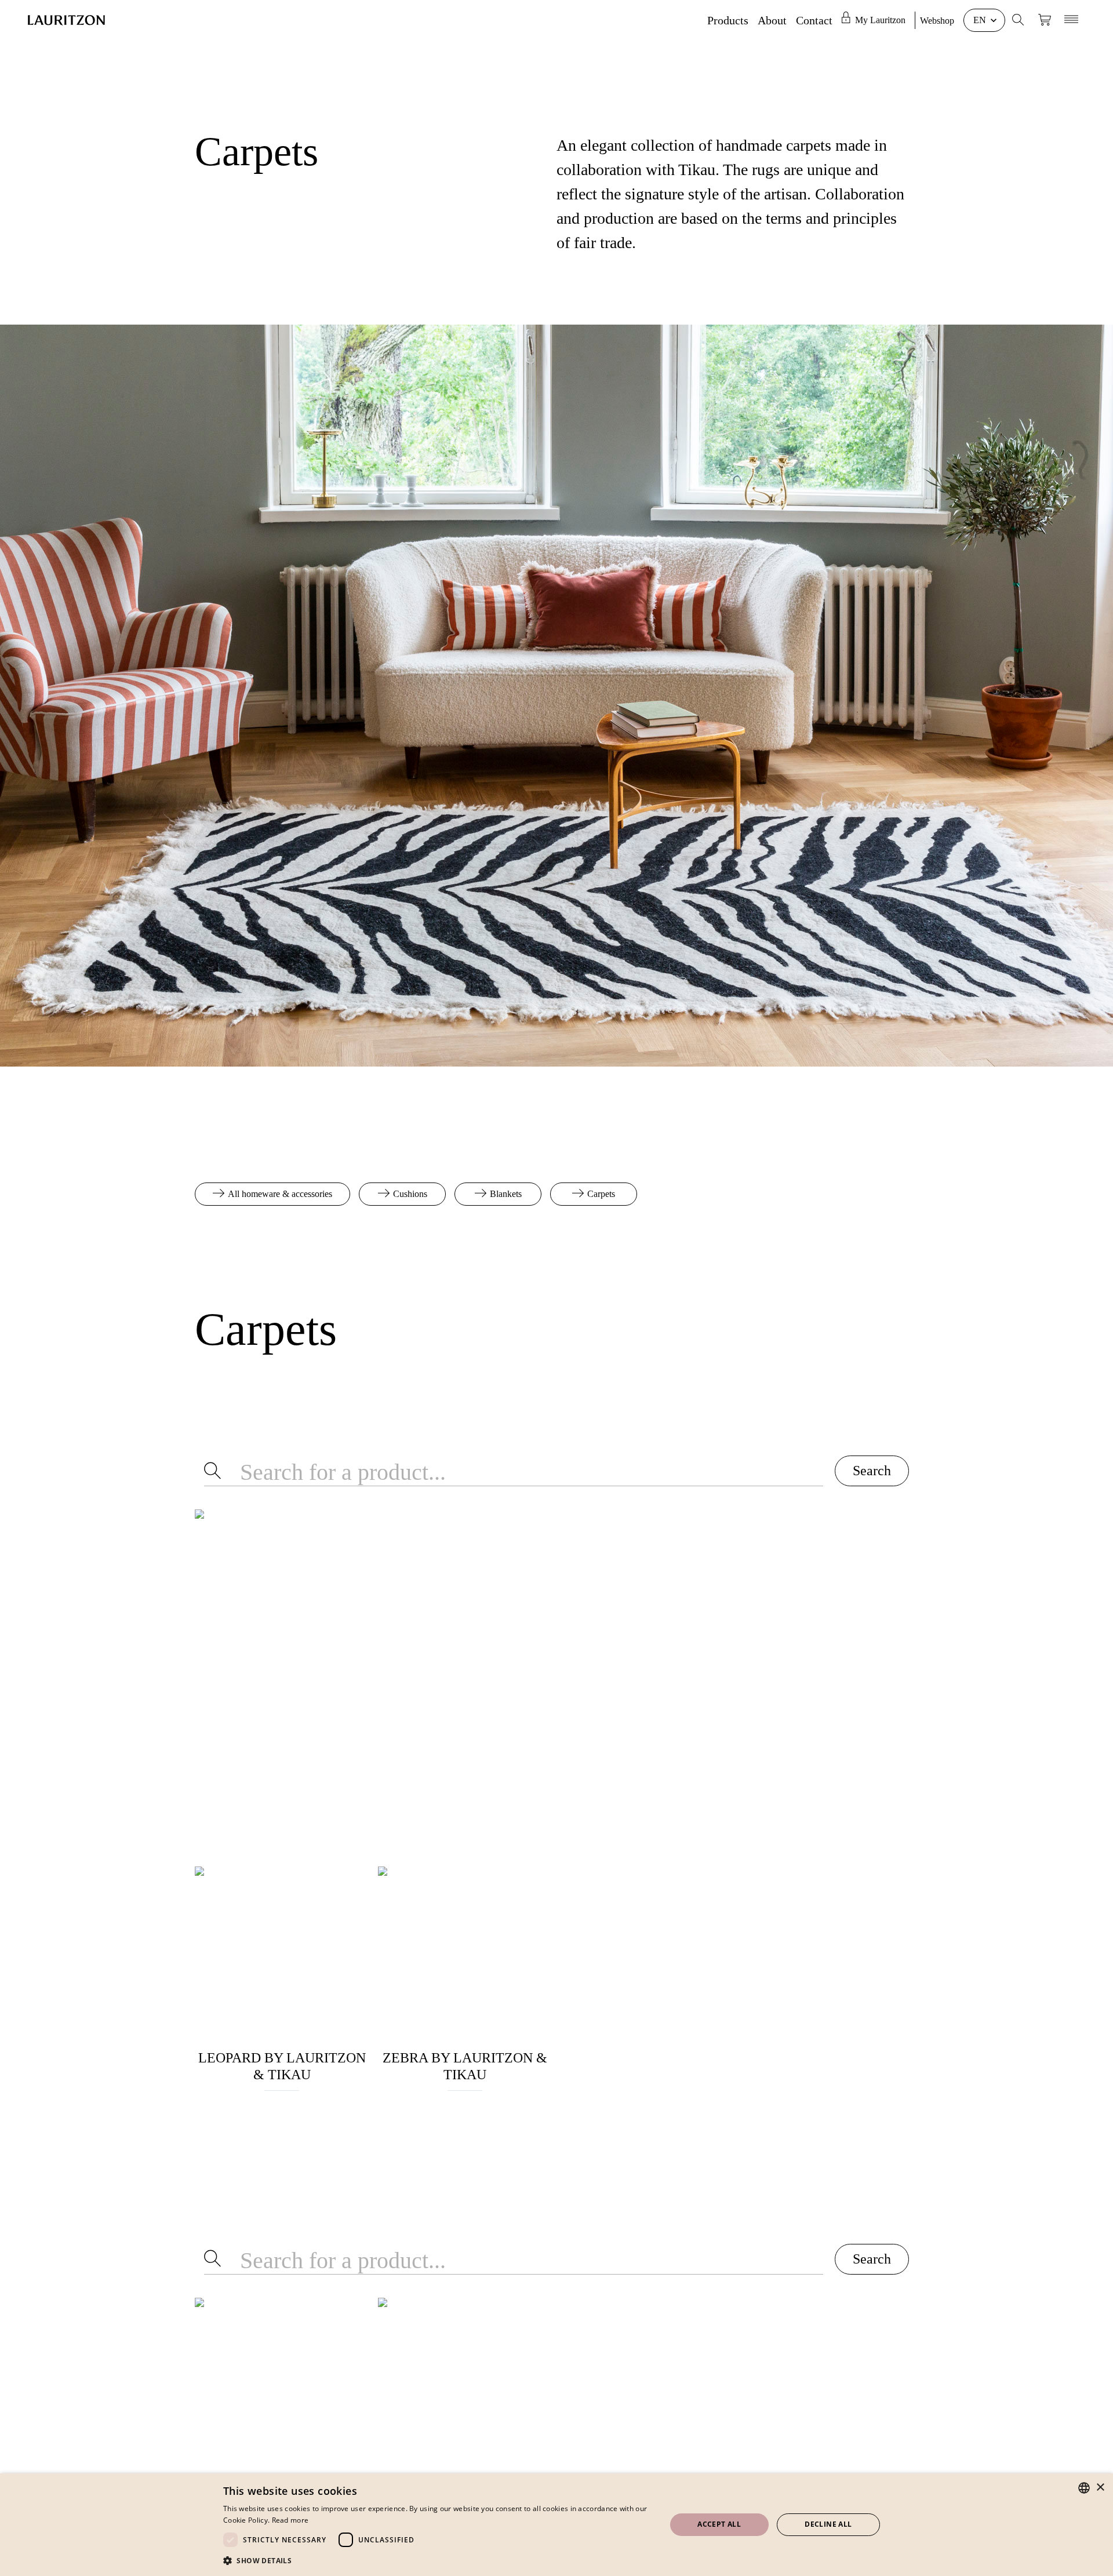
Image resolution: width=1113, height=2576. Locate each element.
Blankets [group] (506, 1194)
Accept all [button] (719, 2524)
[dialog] (556, 2525)
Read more (290, 2520)
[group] (878, 20)
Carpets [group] (601, 1194)
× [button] (1100, 2488)
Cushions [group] (410, 1194)
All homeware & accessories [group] (280, 1194)
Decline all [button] (828, 2524)
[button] (438, 2560)
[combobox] (1084, 2488)
